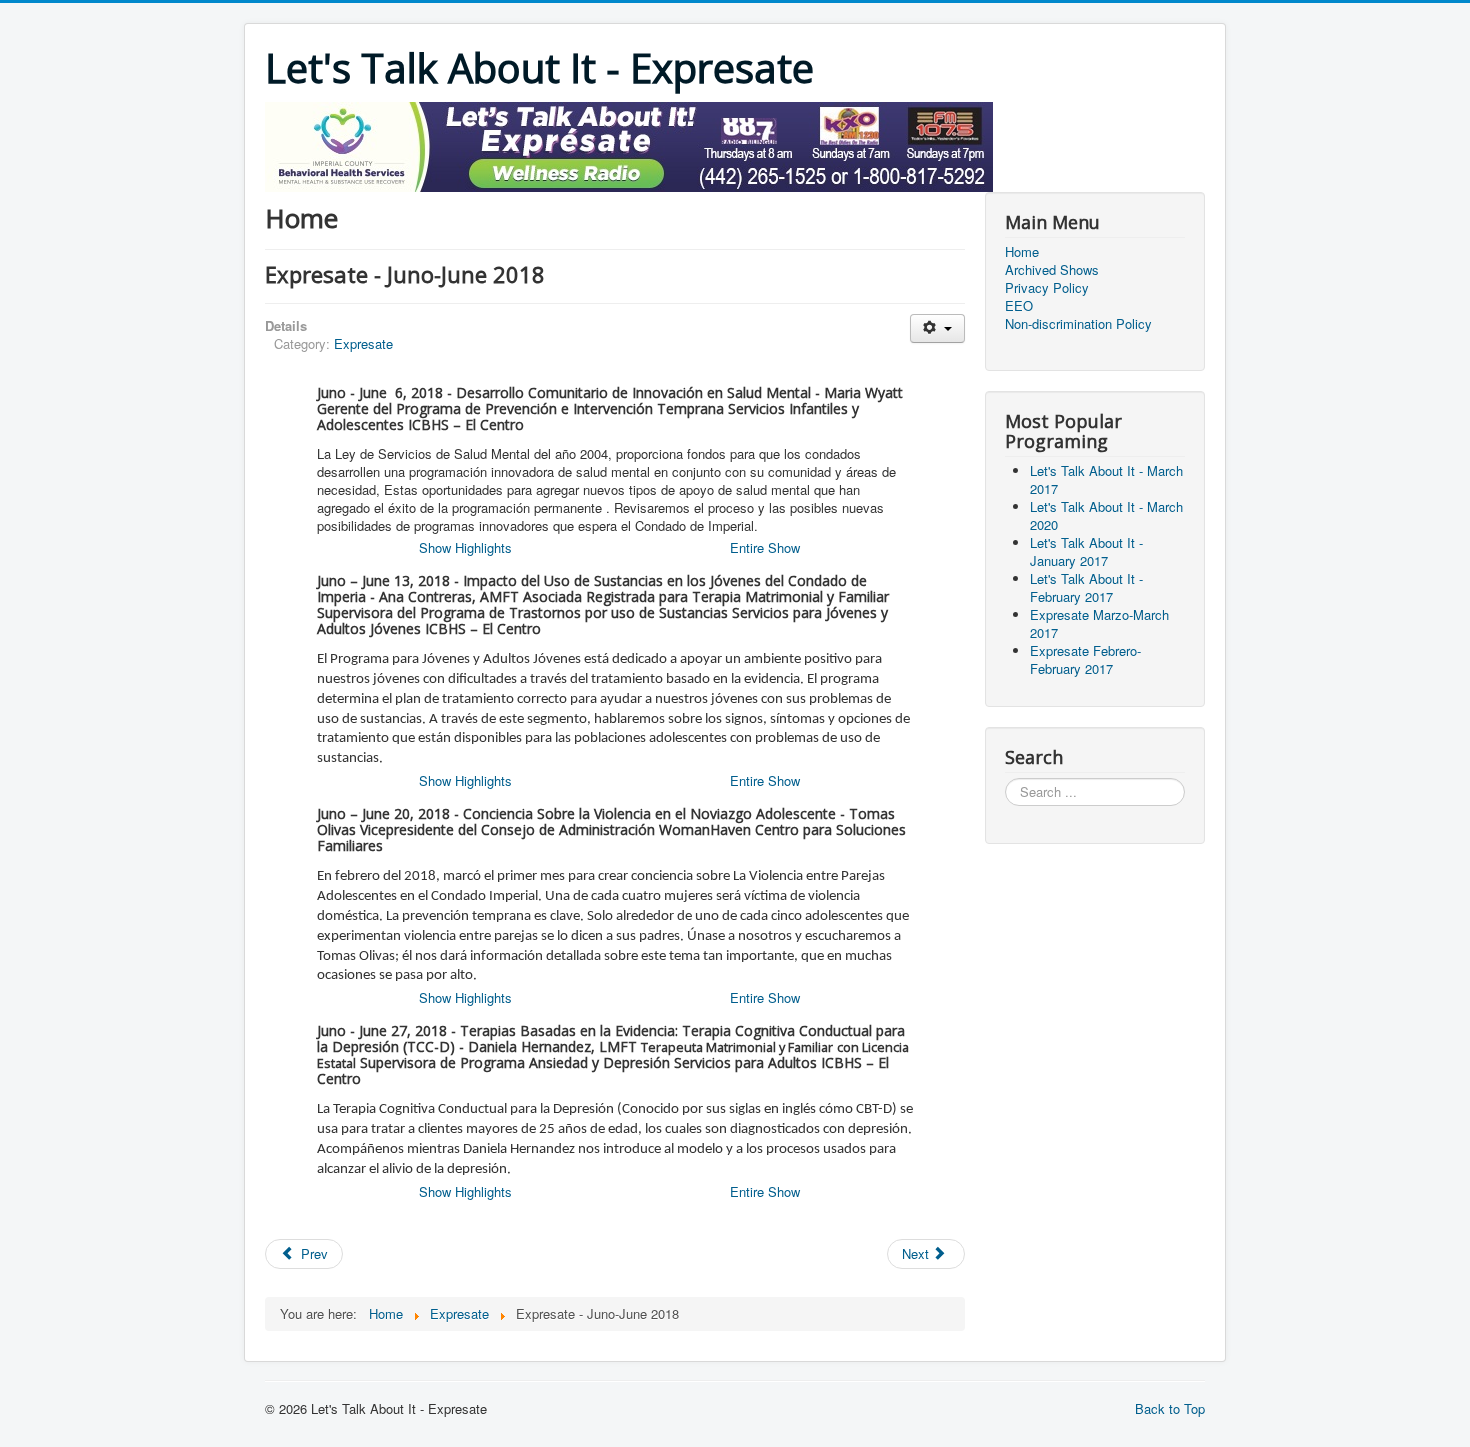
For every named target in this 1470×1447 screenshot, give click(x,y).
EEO (1019, 306)
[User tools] (937, 328)
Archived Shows (1052, 270)
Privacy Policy (1047, 288)
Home (1022, 252)
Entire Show (765, 547)
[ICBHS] (629, 144)
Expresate (363, 343)
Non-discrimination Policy (1078, 324)
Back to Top (1170, 1408)
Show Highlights (465, 547)
